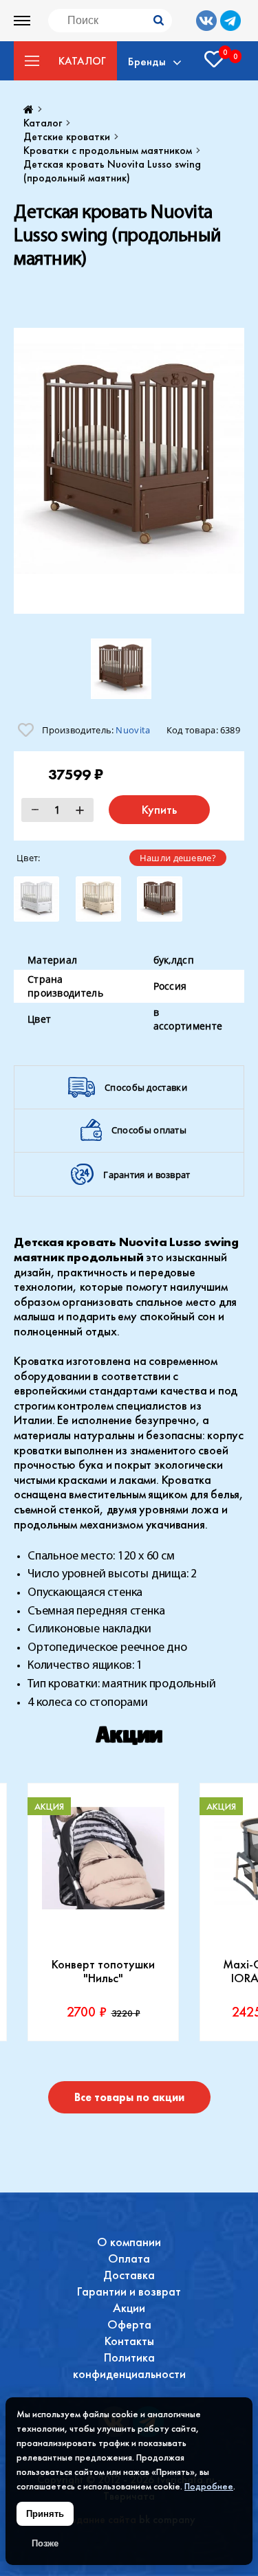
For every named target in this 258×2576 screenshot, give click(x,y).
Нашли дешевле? (178, 858)
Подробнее (209, 2486)
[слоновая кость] (98, 899)
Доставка (129, 2275)
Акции (129, 2308)
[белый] (36, 899)
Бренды (147, 61)
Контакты (129, 2341)
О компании (129, 2242)
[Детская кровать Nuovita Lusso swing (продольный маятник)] (129, 471)
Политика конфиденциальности (129, 2365)
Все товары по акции (129, 2097)
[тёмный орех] (160, 899)
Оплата (129, 2258)
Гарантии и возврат (129, 2291)
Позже (45, 2543)
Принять (45, 2514)
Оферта (129, 2324)
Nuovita (133, 730)
